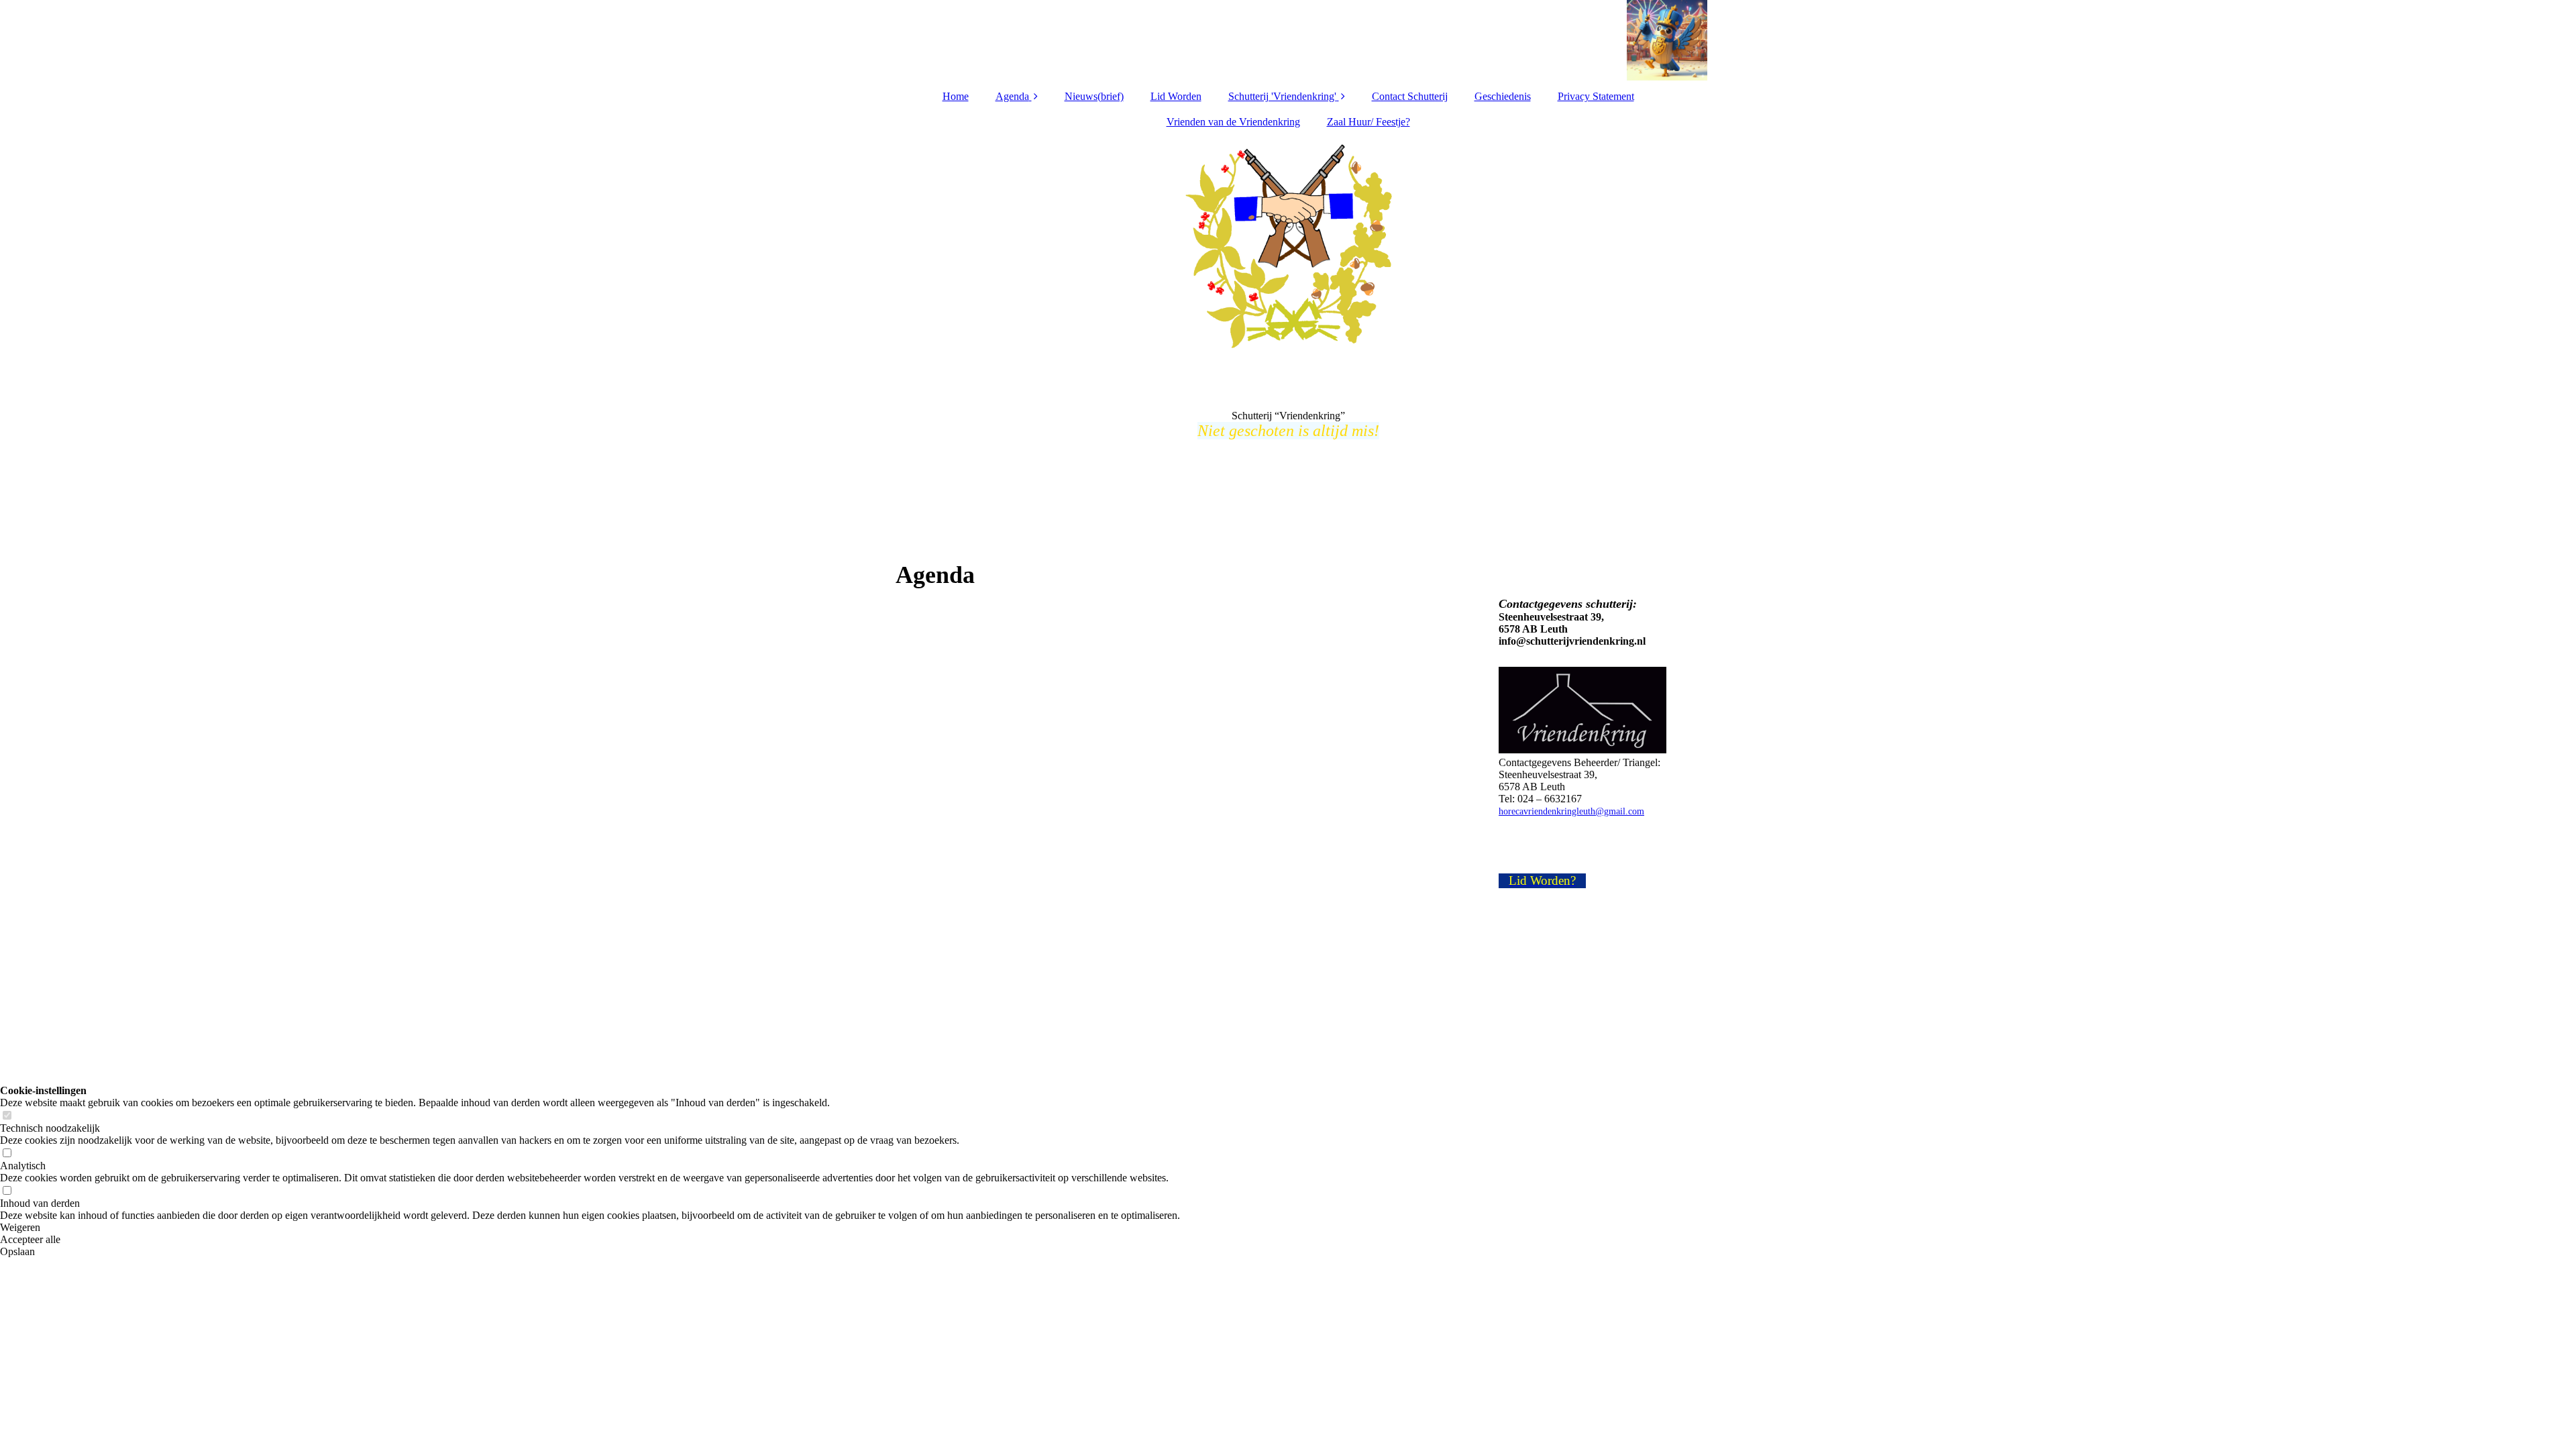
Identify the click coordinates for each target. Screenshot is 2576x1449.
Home (956, 96)
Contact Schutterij (1410, 96)
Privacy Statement (1596, 96)
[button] (590, 1228)
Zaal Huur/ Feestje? (1368, 122)
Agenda (1012, 96)
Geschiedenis (1503, 96)
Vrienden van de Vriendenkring (1233, 122)
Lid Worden (1176, 96)
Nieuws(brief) (1094, 96)
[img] (1288, 40)
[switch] (7, 1116)
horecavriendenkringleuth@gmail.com (1571, 811)
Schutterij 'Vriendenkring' (1282, 96)
